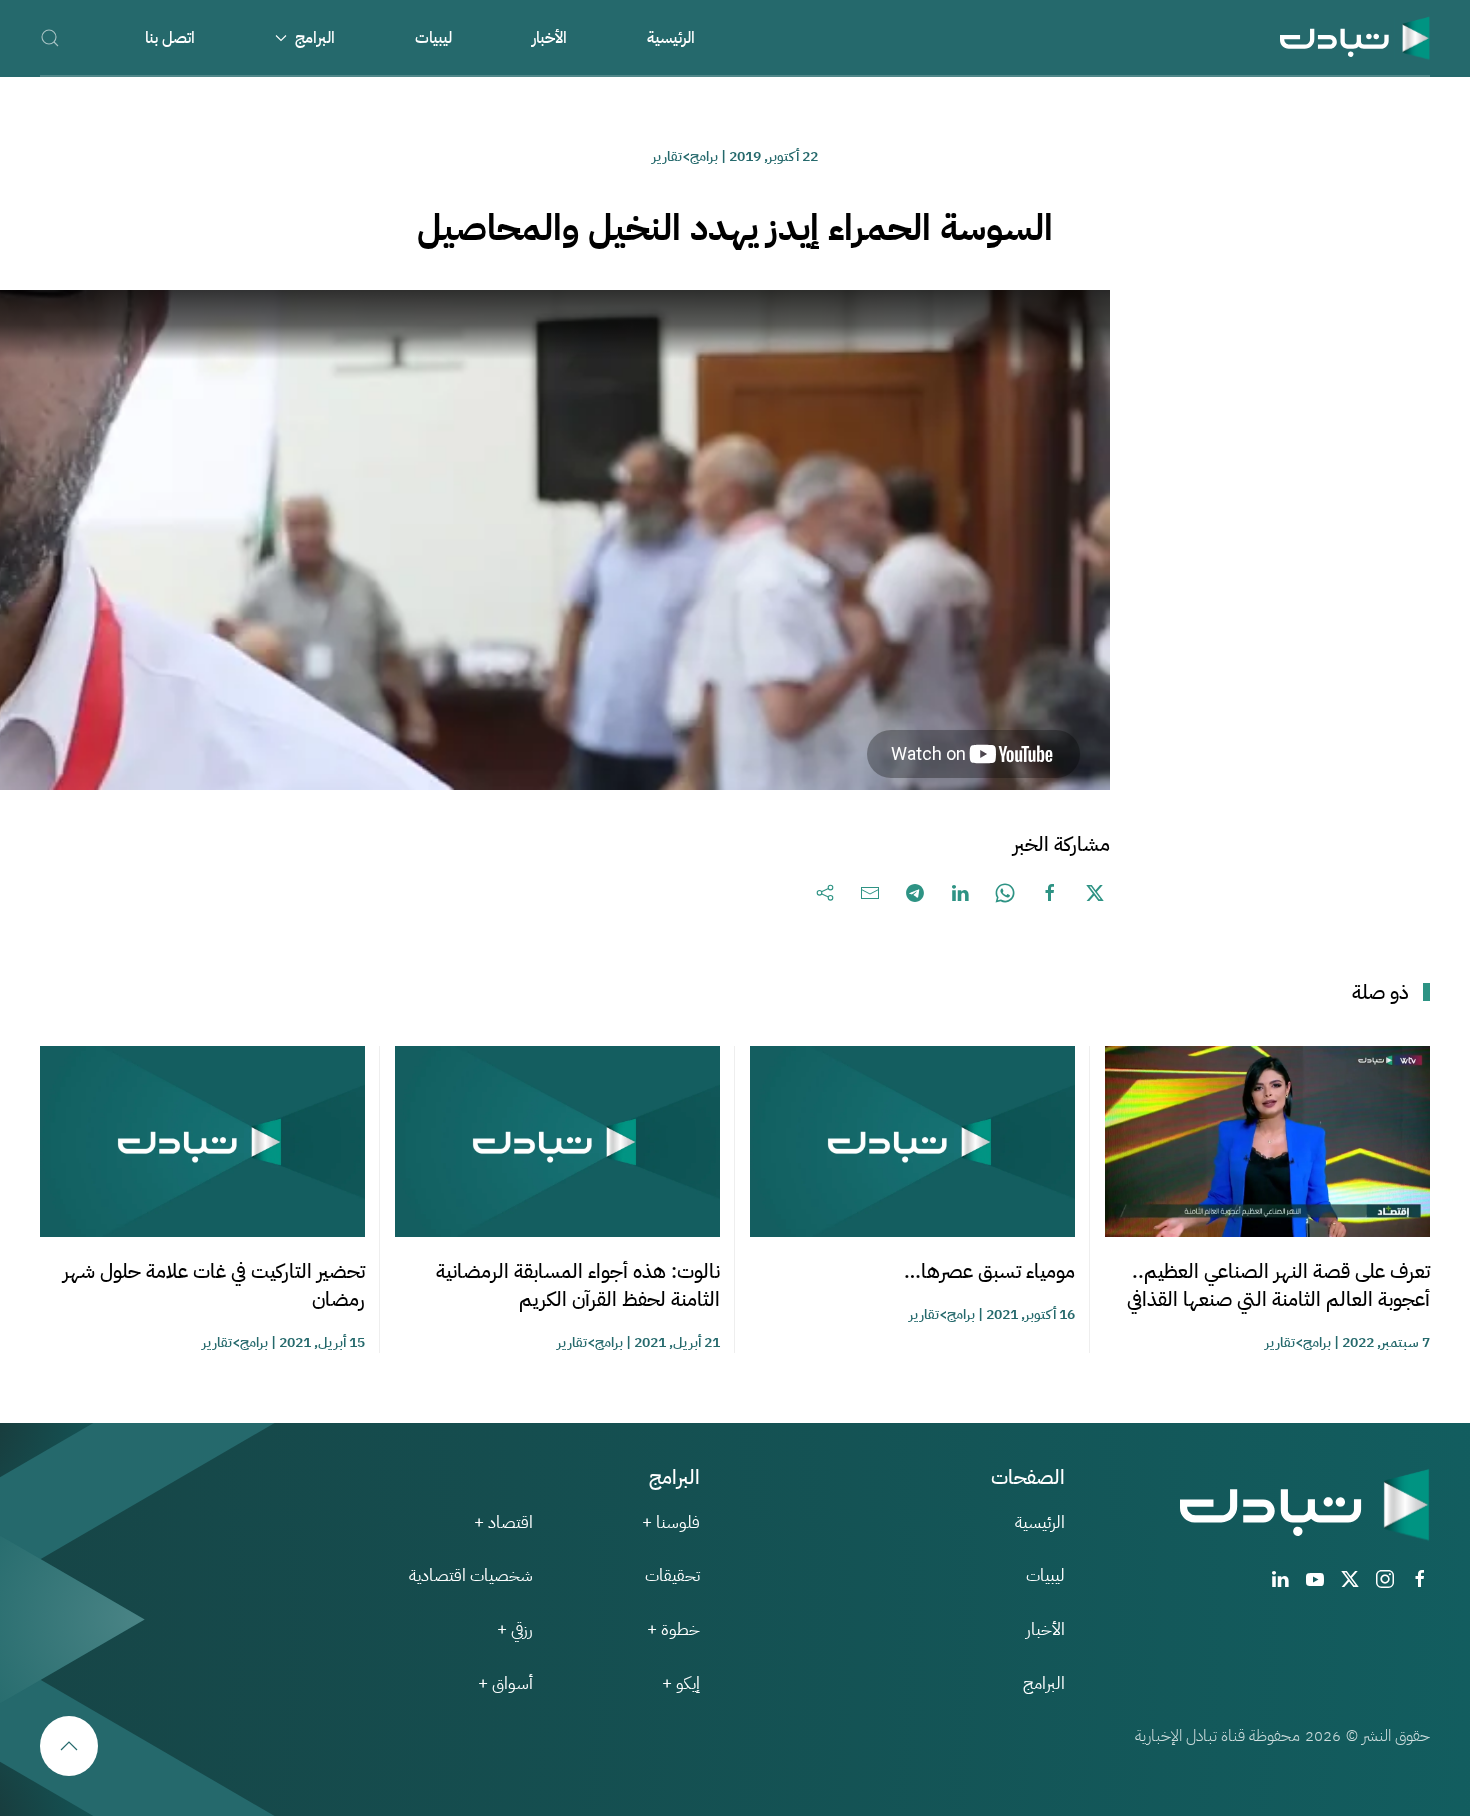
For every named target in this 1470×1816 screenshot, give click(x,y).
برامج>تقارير (685, 156)
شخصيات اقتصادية (471, 1575)
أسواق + (505, 1683)
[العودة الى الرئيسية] (1355, 37)
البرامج (1044, 1683)
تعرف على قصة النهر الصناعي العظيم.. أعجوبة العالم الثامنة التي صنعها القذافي (1278, 1285)
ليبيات (433, 38)
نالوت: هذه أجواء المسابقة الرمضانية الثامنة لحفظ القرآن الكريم (578, 1285)
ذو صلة (1380, 992)
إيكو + (681, 1683)
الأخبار (549, 38)
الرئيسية (671, 38)
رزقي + (515, 1629)
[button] (50, 37)
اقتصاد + (503, 1522)
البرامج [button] (315, 38)
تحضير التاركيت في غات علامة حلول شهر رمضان (214, 1285)
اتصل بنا (170, 38)
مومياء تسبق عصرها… (989, 1271)
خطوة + (673, 1629)
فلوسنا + (671, 1522)
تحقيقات (672, 1575)
